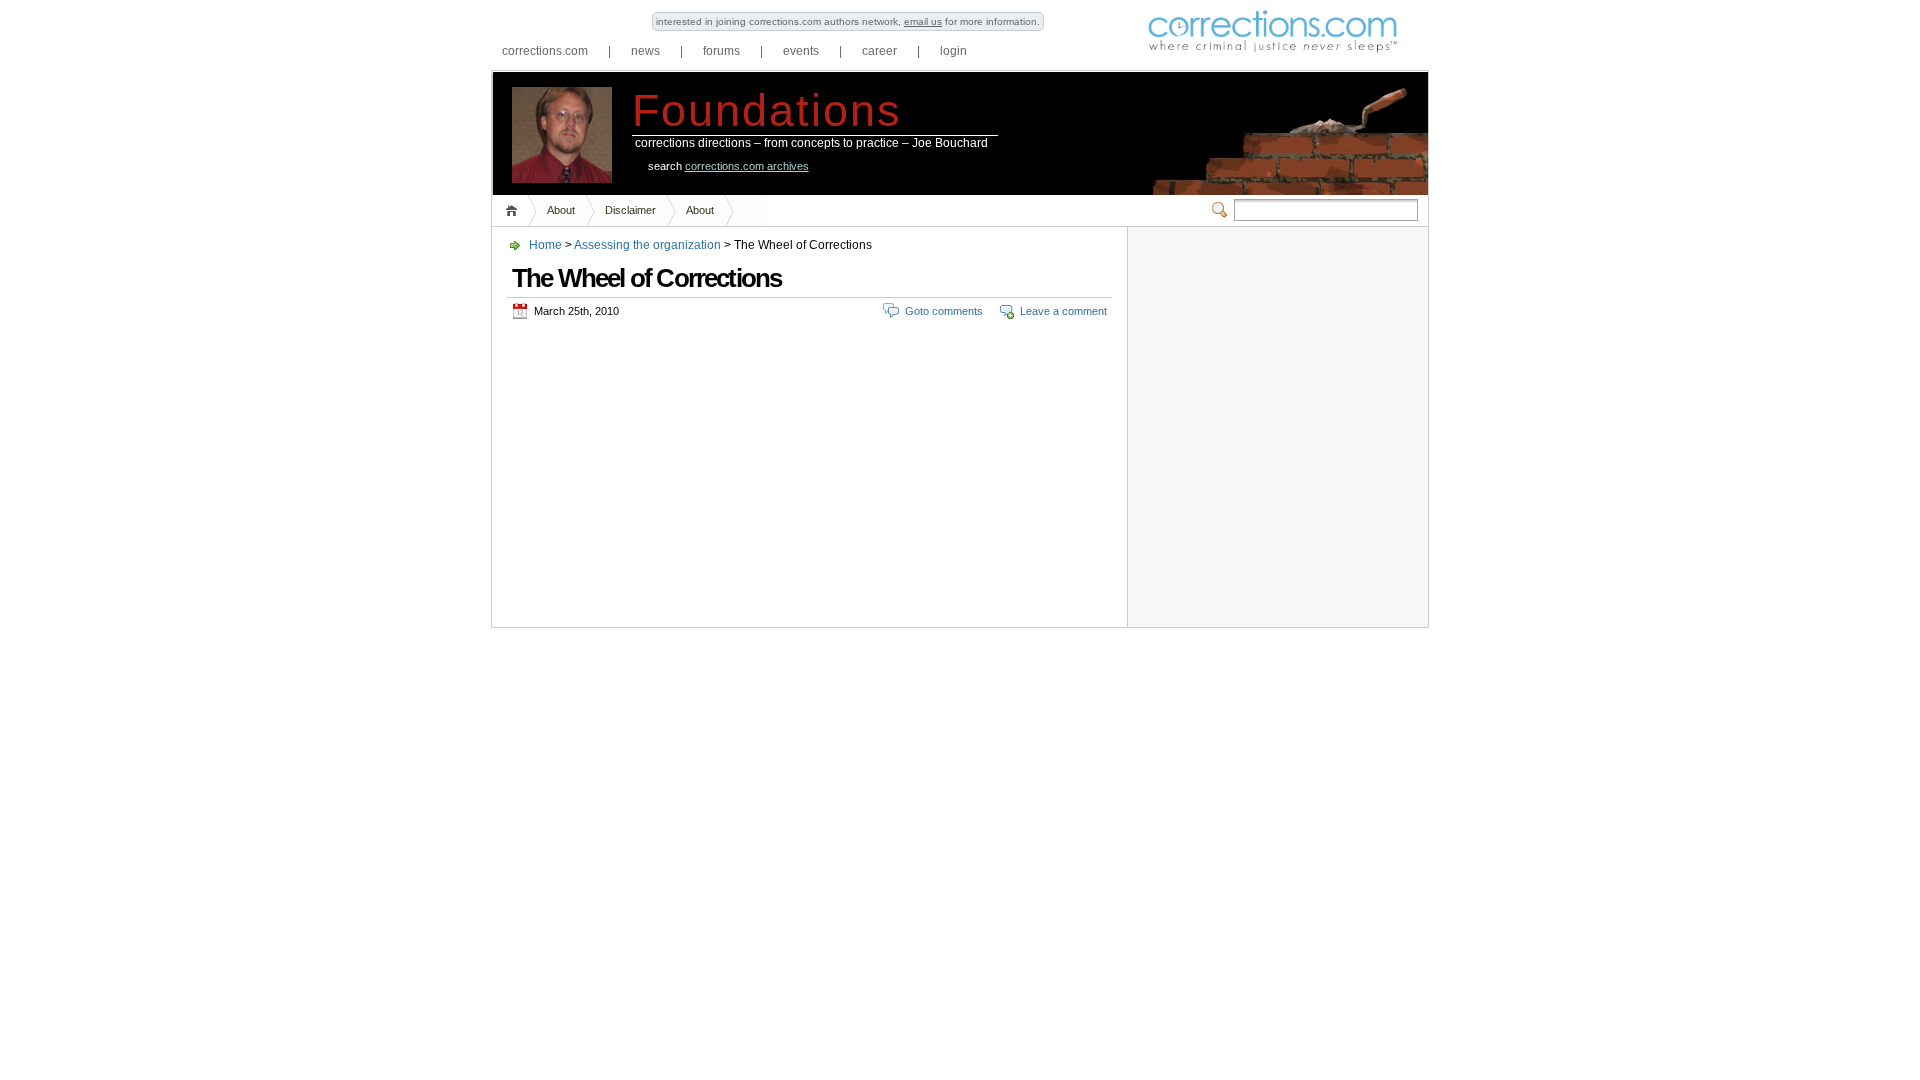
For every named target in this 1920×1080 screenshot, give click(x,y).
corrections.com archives (747, 166)
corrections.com (545, 51)
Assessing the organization (647, 245)
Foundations (767, 110)
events (801, 51)
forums (721, 51)
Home (514, 210)
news (645, 51)
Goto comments (944, 311)
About (561, 210)
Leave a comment (1063, 311)
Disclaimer (630, 210)
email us (923, 21)
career (879, 51)
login (953, 51)
